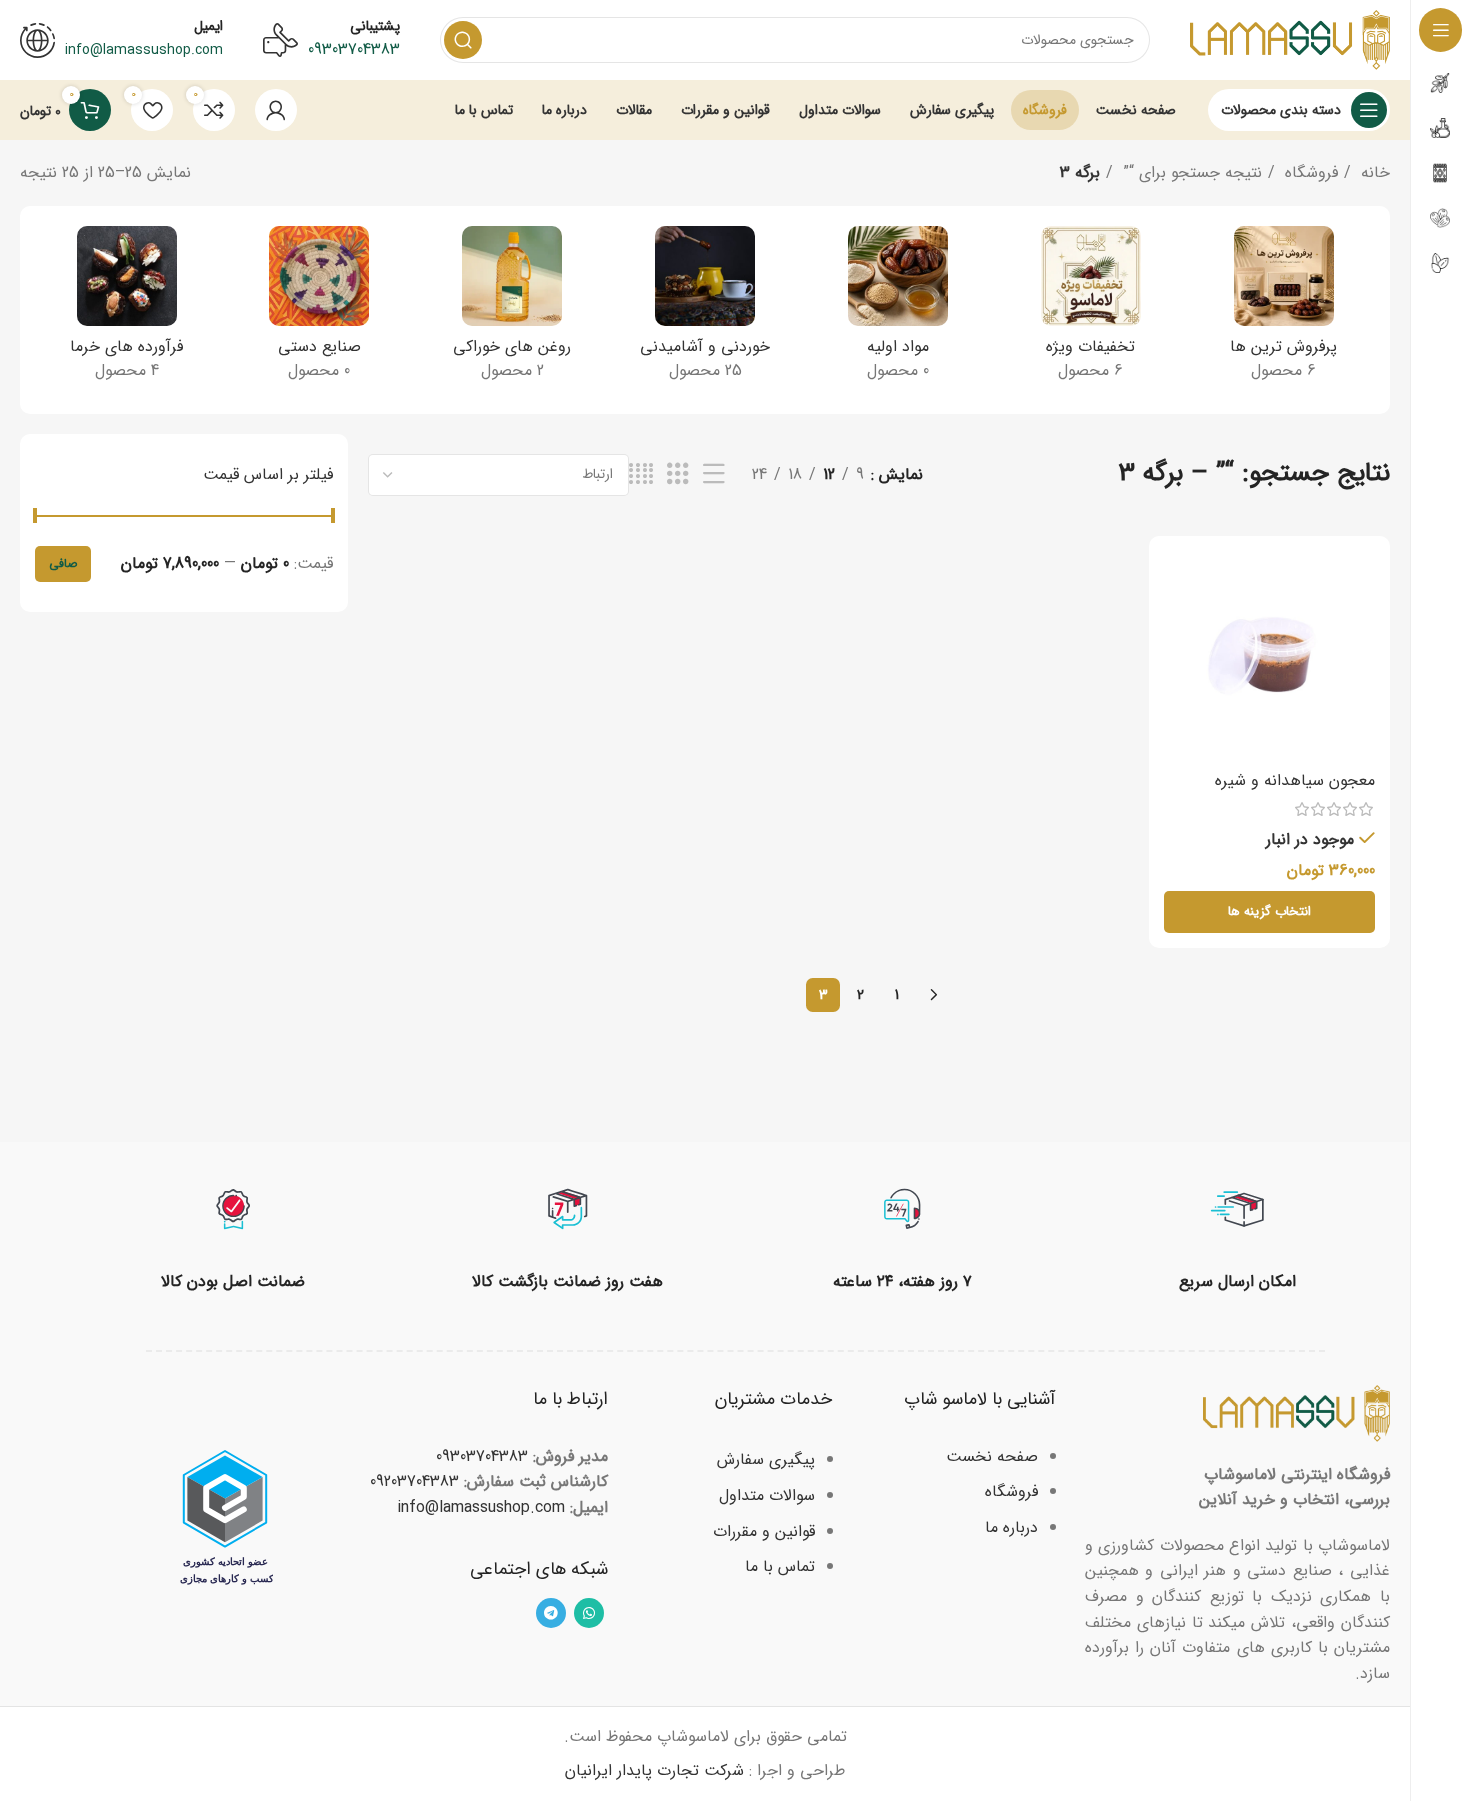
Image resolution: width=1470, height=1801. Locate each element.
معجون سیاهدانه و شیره (1295, 780)
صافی (63, 563)
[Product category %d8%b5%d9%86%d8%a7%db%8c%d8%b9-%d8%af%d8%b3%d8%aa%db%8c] (319, 310)
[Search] (463, 40)
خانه (1373, 172)
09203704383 (414, 1481)
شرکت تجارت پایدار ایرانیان (654, 1770)
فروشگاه (1309, 172)
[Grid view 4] (641, 475)
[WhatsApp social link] (589, 1613)
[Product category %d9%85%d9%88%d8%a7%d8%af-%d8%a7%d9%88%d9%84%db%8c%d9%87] (897, 310)
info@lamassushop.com (481, 1507)
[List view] (714, 475)
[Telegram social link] (551, 1613)
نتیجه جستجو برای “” (1190, 172)
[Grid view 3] (678, 475)
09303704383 (354, 49)
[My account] (276, 110)
